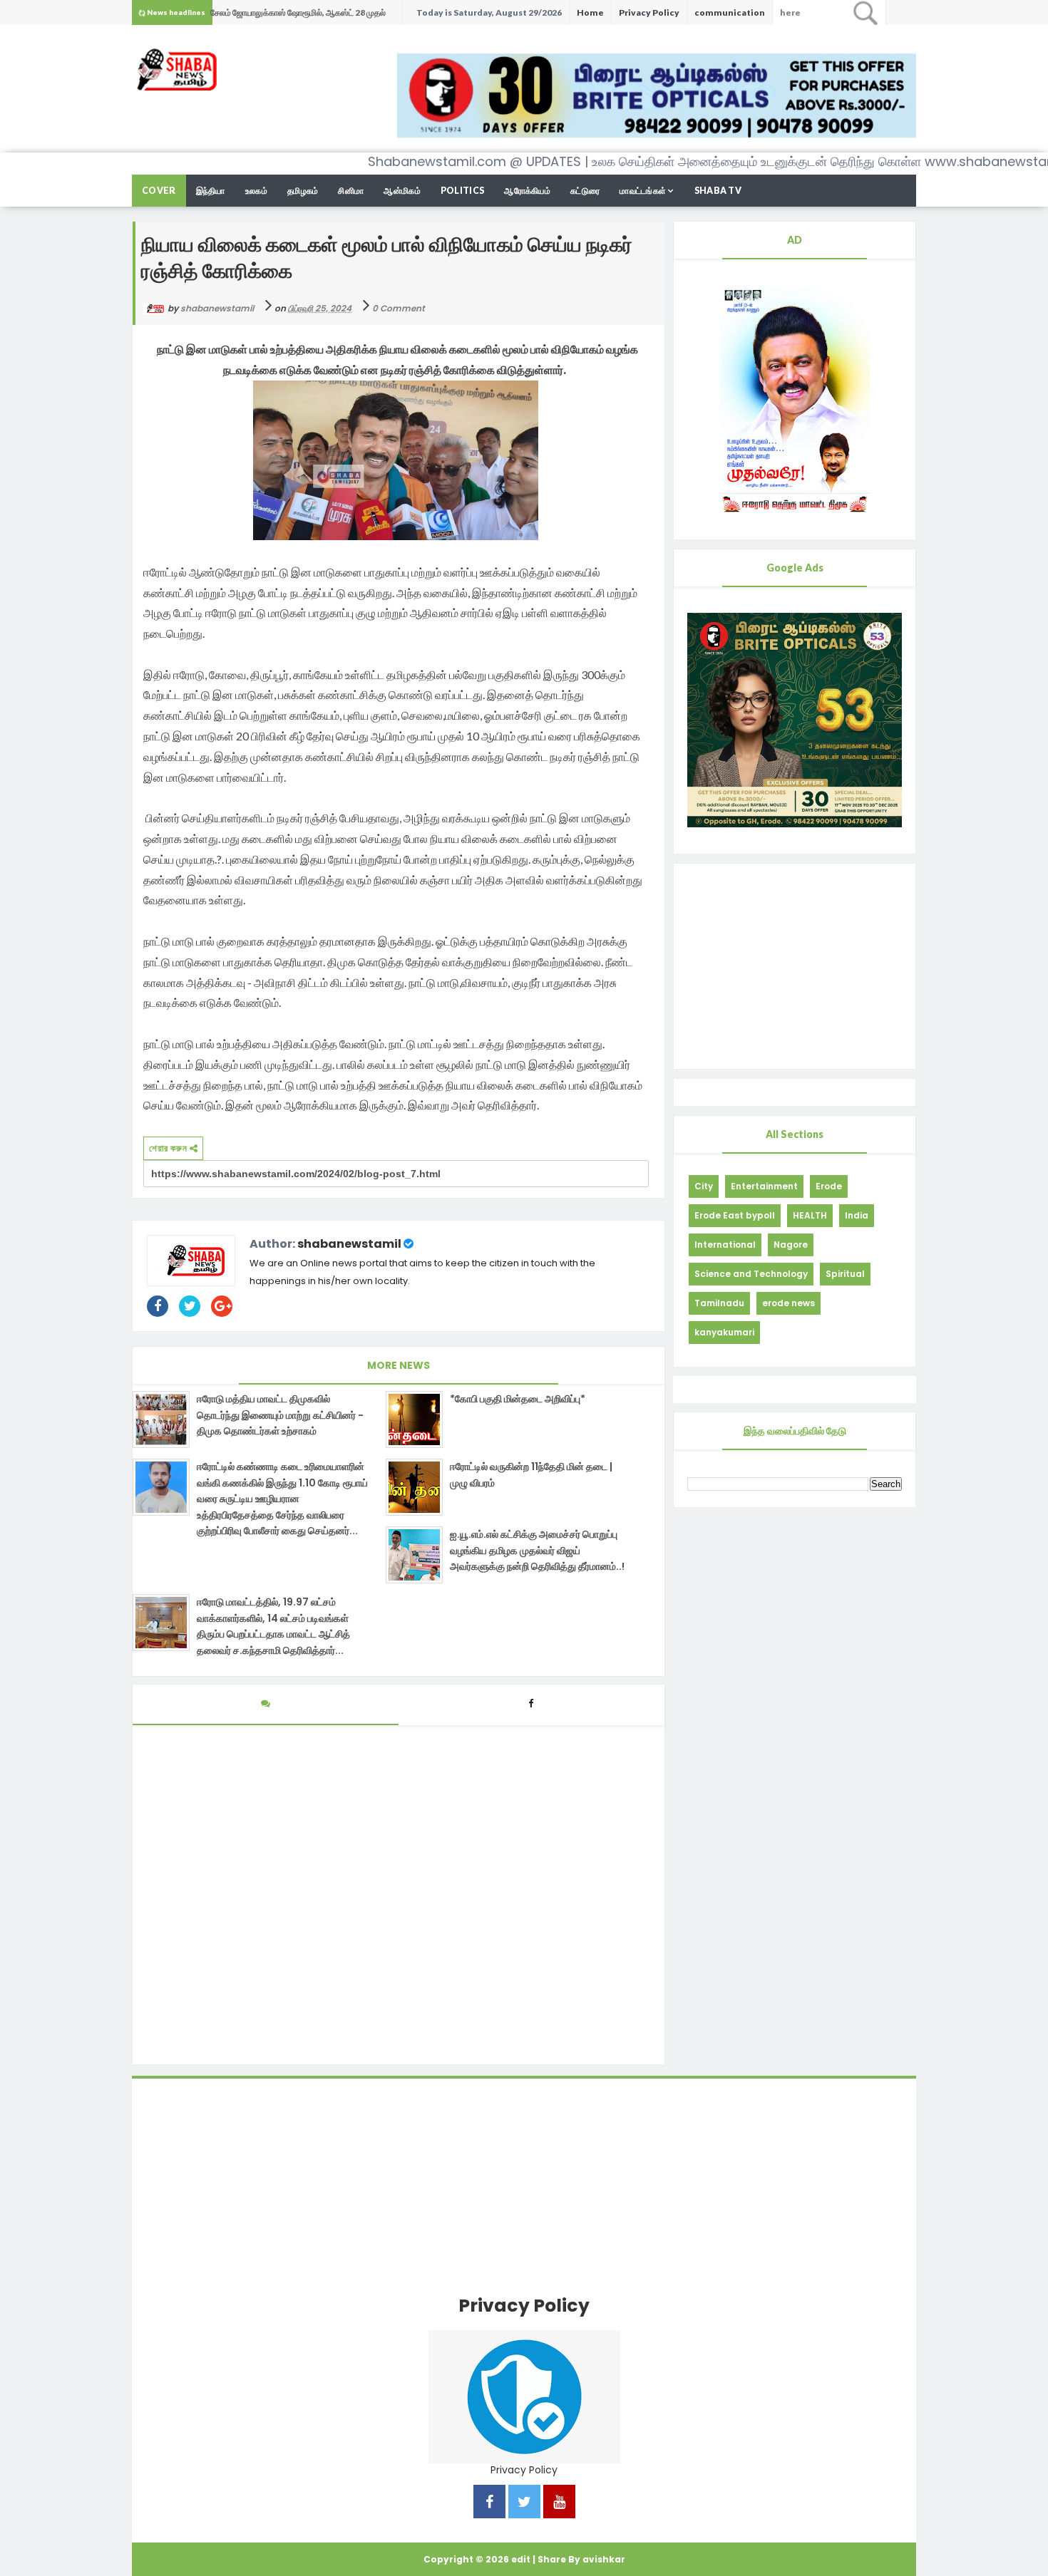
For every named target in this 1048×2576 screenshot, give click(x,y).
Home (590, 12)
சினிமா (351, 191)
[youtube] (559, 2503)
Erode (829, 1186)
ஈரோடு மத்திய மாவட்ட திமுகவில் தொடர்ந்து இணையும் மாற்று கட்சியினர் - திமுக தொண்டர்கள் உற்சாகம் (280, 1415)
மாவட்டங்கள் (643, 191)
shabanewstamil (349, 1244)
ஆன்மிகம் (402, 191)
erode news (788, 1303)
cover (159, 191)
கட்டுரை (585, 191)
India (857, 1215)
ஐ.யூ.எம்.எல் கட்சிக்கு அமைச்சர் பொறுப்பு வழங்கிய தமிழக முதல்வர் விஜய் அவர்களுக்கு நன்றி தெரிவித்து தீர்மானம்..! (537, 1550)
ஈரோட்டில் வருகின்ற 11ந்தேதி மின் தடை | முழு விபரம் (531, 1474)
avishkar (604, 2559)
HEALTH (810, 1215)
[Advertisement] (795, 966)
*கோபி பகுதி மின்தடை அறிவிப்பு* (518, 1399)
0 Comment (399, 308)
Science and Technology (751, 1274)
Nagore (791, 1245)
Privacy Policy (649, 12)
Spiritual (845, 1274)
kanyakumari (724, 1332)
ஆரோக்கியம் (527, 191)
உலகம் (256, 191)
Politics (462, 191)
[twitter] (524, 2503)
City (704, 1186)
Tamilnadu (719, 1303)
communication (730, 12)
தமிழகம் (303, 191)
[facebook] (489, 2503)
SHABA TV (718, 191)
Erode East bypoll (735, 1215)
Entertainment (764, 1186)
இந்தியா (211, 191)
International (725, 1245)
